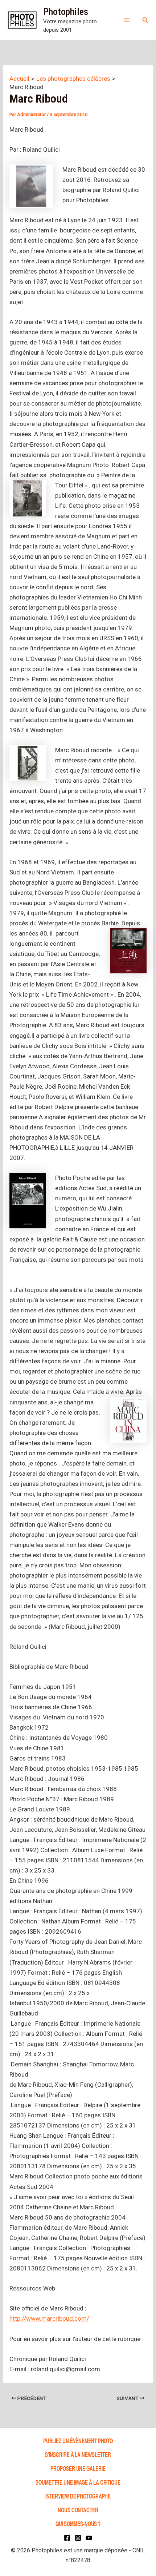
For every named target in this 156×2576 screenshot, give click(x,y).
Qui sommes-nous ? (78, 2523)
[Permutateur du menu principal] (127, 20)
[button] (145, 20)
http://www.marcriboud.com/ (49, 2318)
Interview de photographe (78, 2496)
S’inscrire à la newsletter (78, 2454)
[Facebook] (67, 2538)
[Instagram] (78, 2538)
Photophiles (66, 12)
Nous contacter (78, 2510)
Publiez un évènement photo (78, 2441)
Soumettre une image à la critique (78, 2482)
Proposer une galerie (78, 2468)
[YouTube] (89, 2538)
